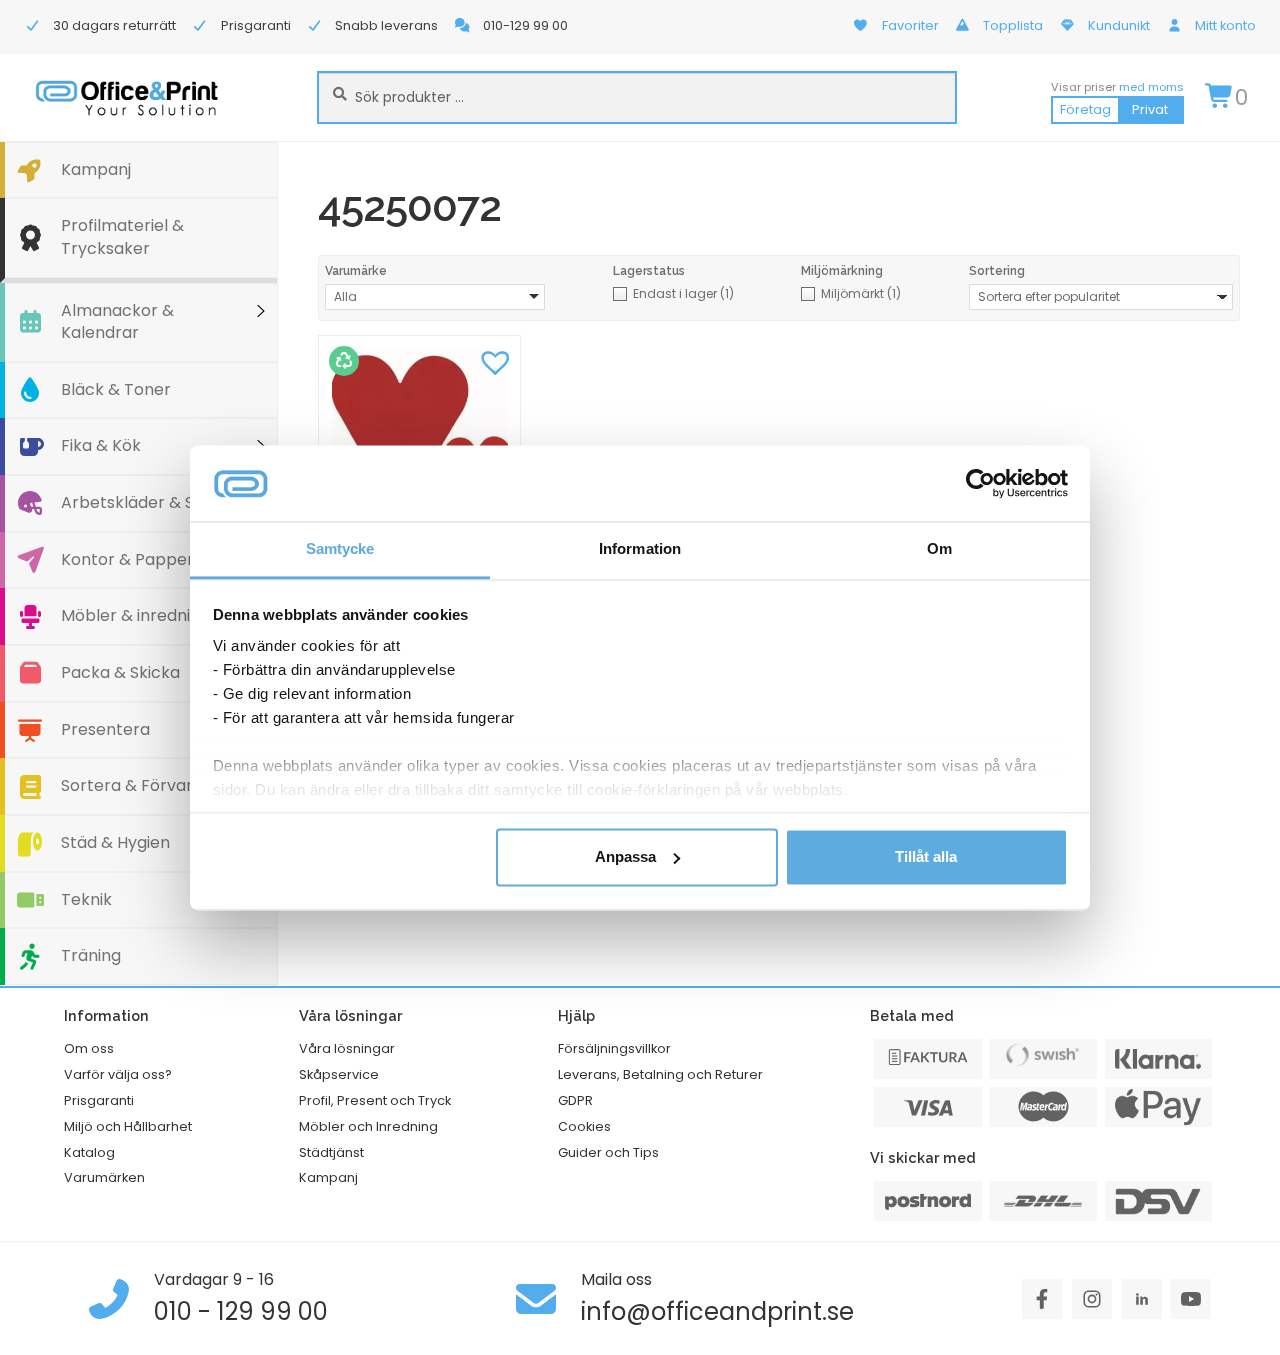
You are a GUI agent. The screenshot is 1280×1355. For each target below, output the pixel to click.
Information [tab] (640, 549)
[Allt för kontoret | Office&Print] (127, 97)
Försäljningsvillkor (614, 1048)
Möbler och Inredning (368, 1126)
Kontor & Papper (127, 559)
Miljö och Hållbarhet (128, 1126)
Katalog (89, 1152)
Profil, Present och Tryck (375, 1100)
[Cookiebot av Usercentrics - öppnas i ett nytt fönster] (980, 483)
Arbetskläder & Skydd (146, 502)
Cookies (584, 1126)
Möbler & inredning (135, 615)
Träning (91, 955)
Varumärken (104, 1177)
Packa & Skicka (120, 672)
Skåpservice (339, 1074)
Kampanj (96, 169)
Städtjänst (331, 1152)
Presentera (105, 729)
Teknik (86, 899)
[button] (495, 361)
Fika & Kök (101, 445)
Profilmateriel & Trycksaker (122, 237)
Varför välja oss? (118, 1074)
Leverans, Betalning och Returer (660, 1074)
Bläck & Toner (116, 389)
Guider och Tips (608, 1152)
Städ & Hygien (115, 842)
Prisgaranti (99, 1100)
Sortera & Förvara (132, 785)
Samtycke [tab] (340, 549)
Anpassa (625, 856)
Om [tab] (939, 549)
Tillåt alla (926, 856)
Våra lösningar (347, 1048)
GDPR (575, 1100)
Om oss (89, 1048)
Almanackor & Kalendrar (117, 322)
